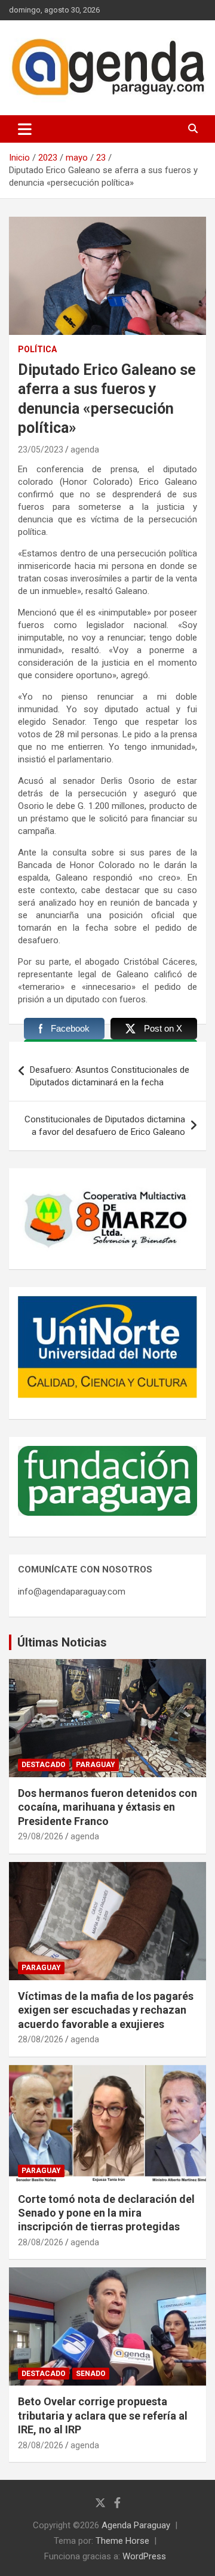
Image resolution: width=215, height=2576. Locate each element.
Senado (91, 2374)
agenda (85, 450)
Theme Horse (122, 2541)
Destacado (44, 1765)
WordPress (144, 2556)
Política (37, 349)
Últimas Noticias (62, 1642)
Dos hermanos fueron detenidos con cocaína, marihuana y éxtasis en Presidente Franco (107, 1807)
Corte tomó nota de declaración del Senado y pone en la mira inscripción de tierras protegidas (106, 2213)
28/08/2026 (41, 2039)
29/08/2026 (41, 1836)
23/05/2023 (41, 450)
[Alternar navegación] (25, 129)
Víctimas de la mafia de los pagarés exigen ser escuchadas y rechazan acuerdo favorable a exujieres (106, 2010)
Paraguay (96, 1765)
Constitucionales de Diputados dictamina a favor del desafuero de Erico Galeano (105, 1126)
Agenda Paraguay (136, 2525)
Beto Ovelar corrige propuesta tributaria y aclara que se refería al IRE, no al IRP (103, 2415)
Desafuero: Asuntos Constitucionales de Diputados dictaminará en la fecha (110, 1076)
